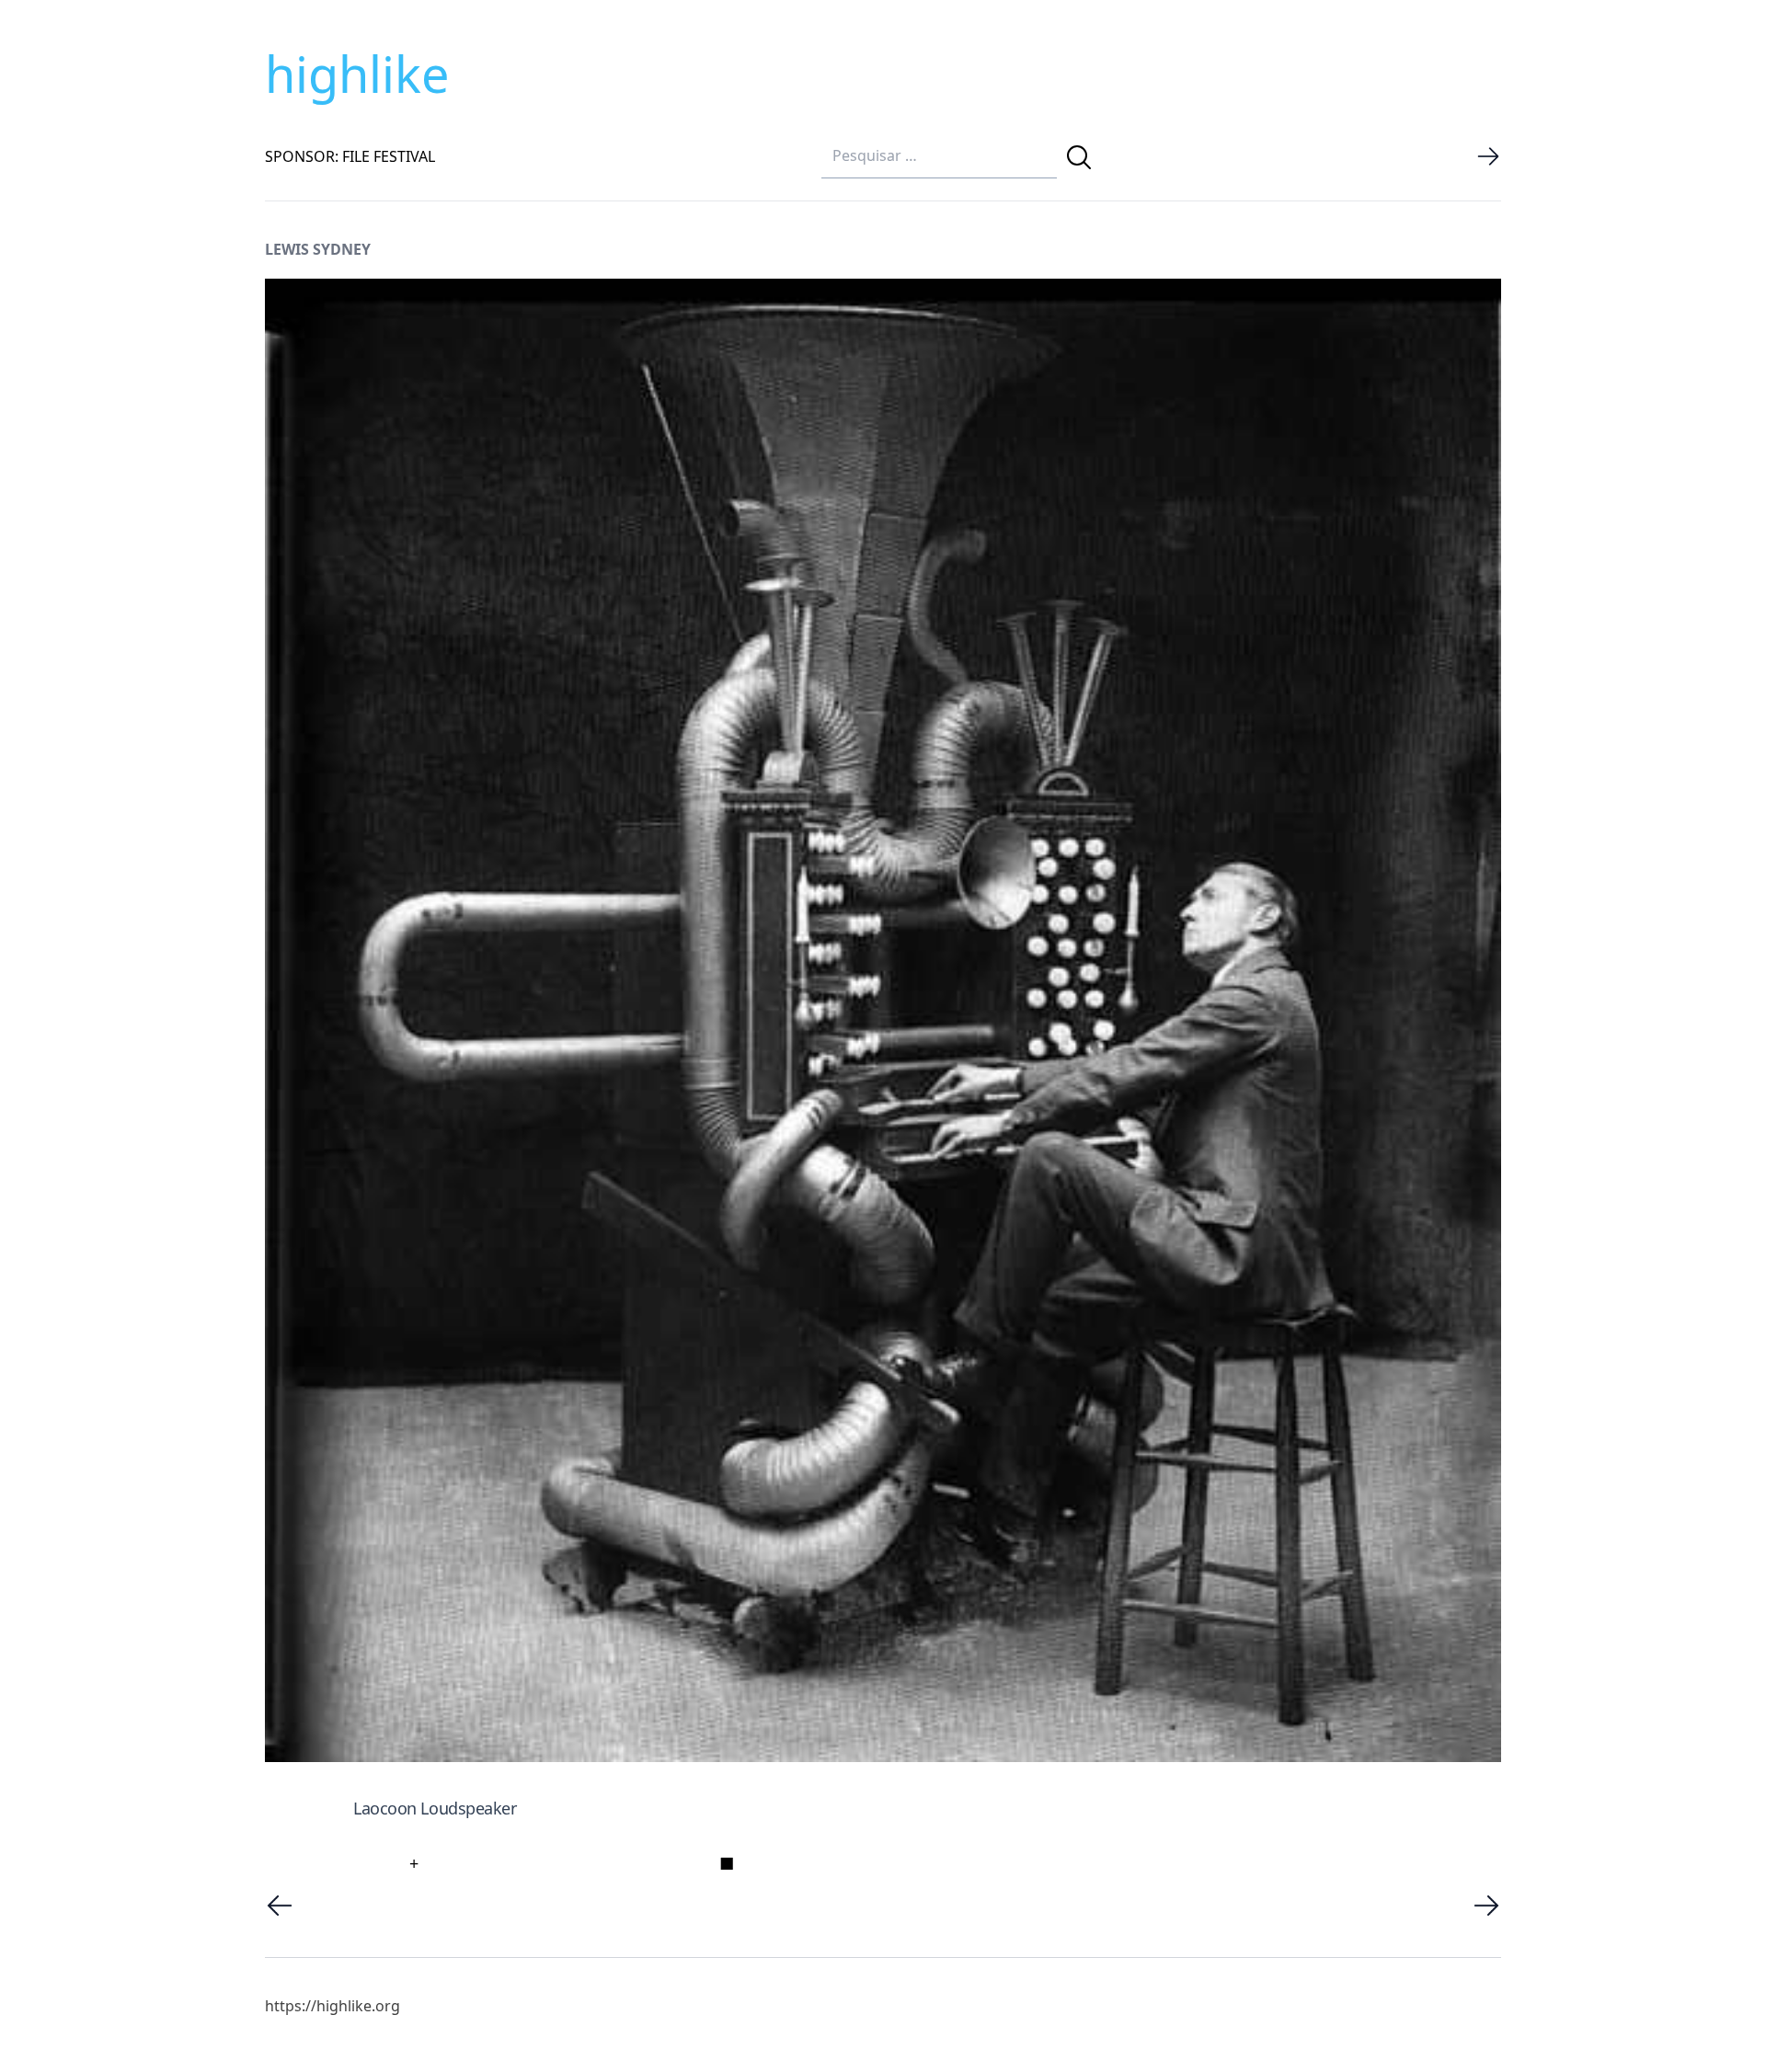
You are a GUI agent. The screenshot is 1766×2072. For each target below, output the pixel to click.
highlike (357, 74)
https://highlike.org (333, 2006)
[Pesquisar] (1079, 157)
